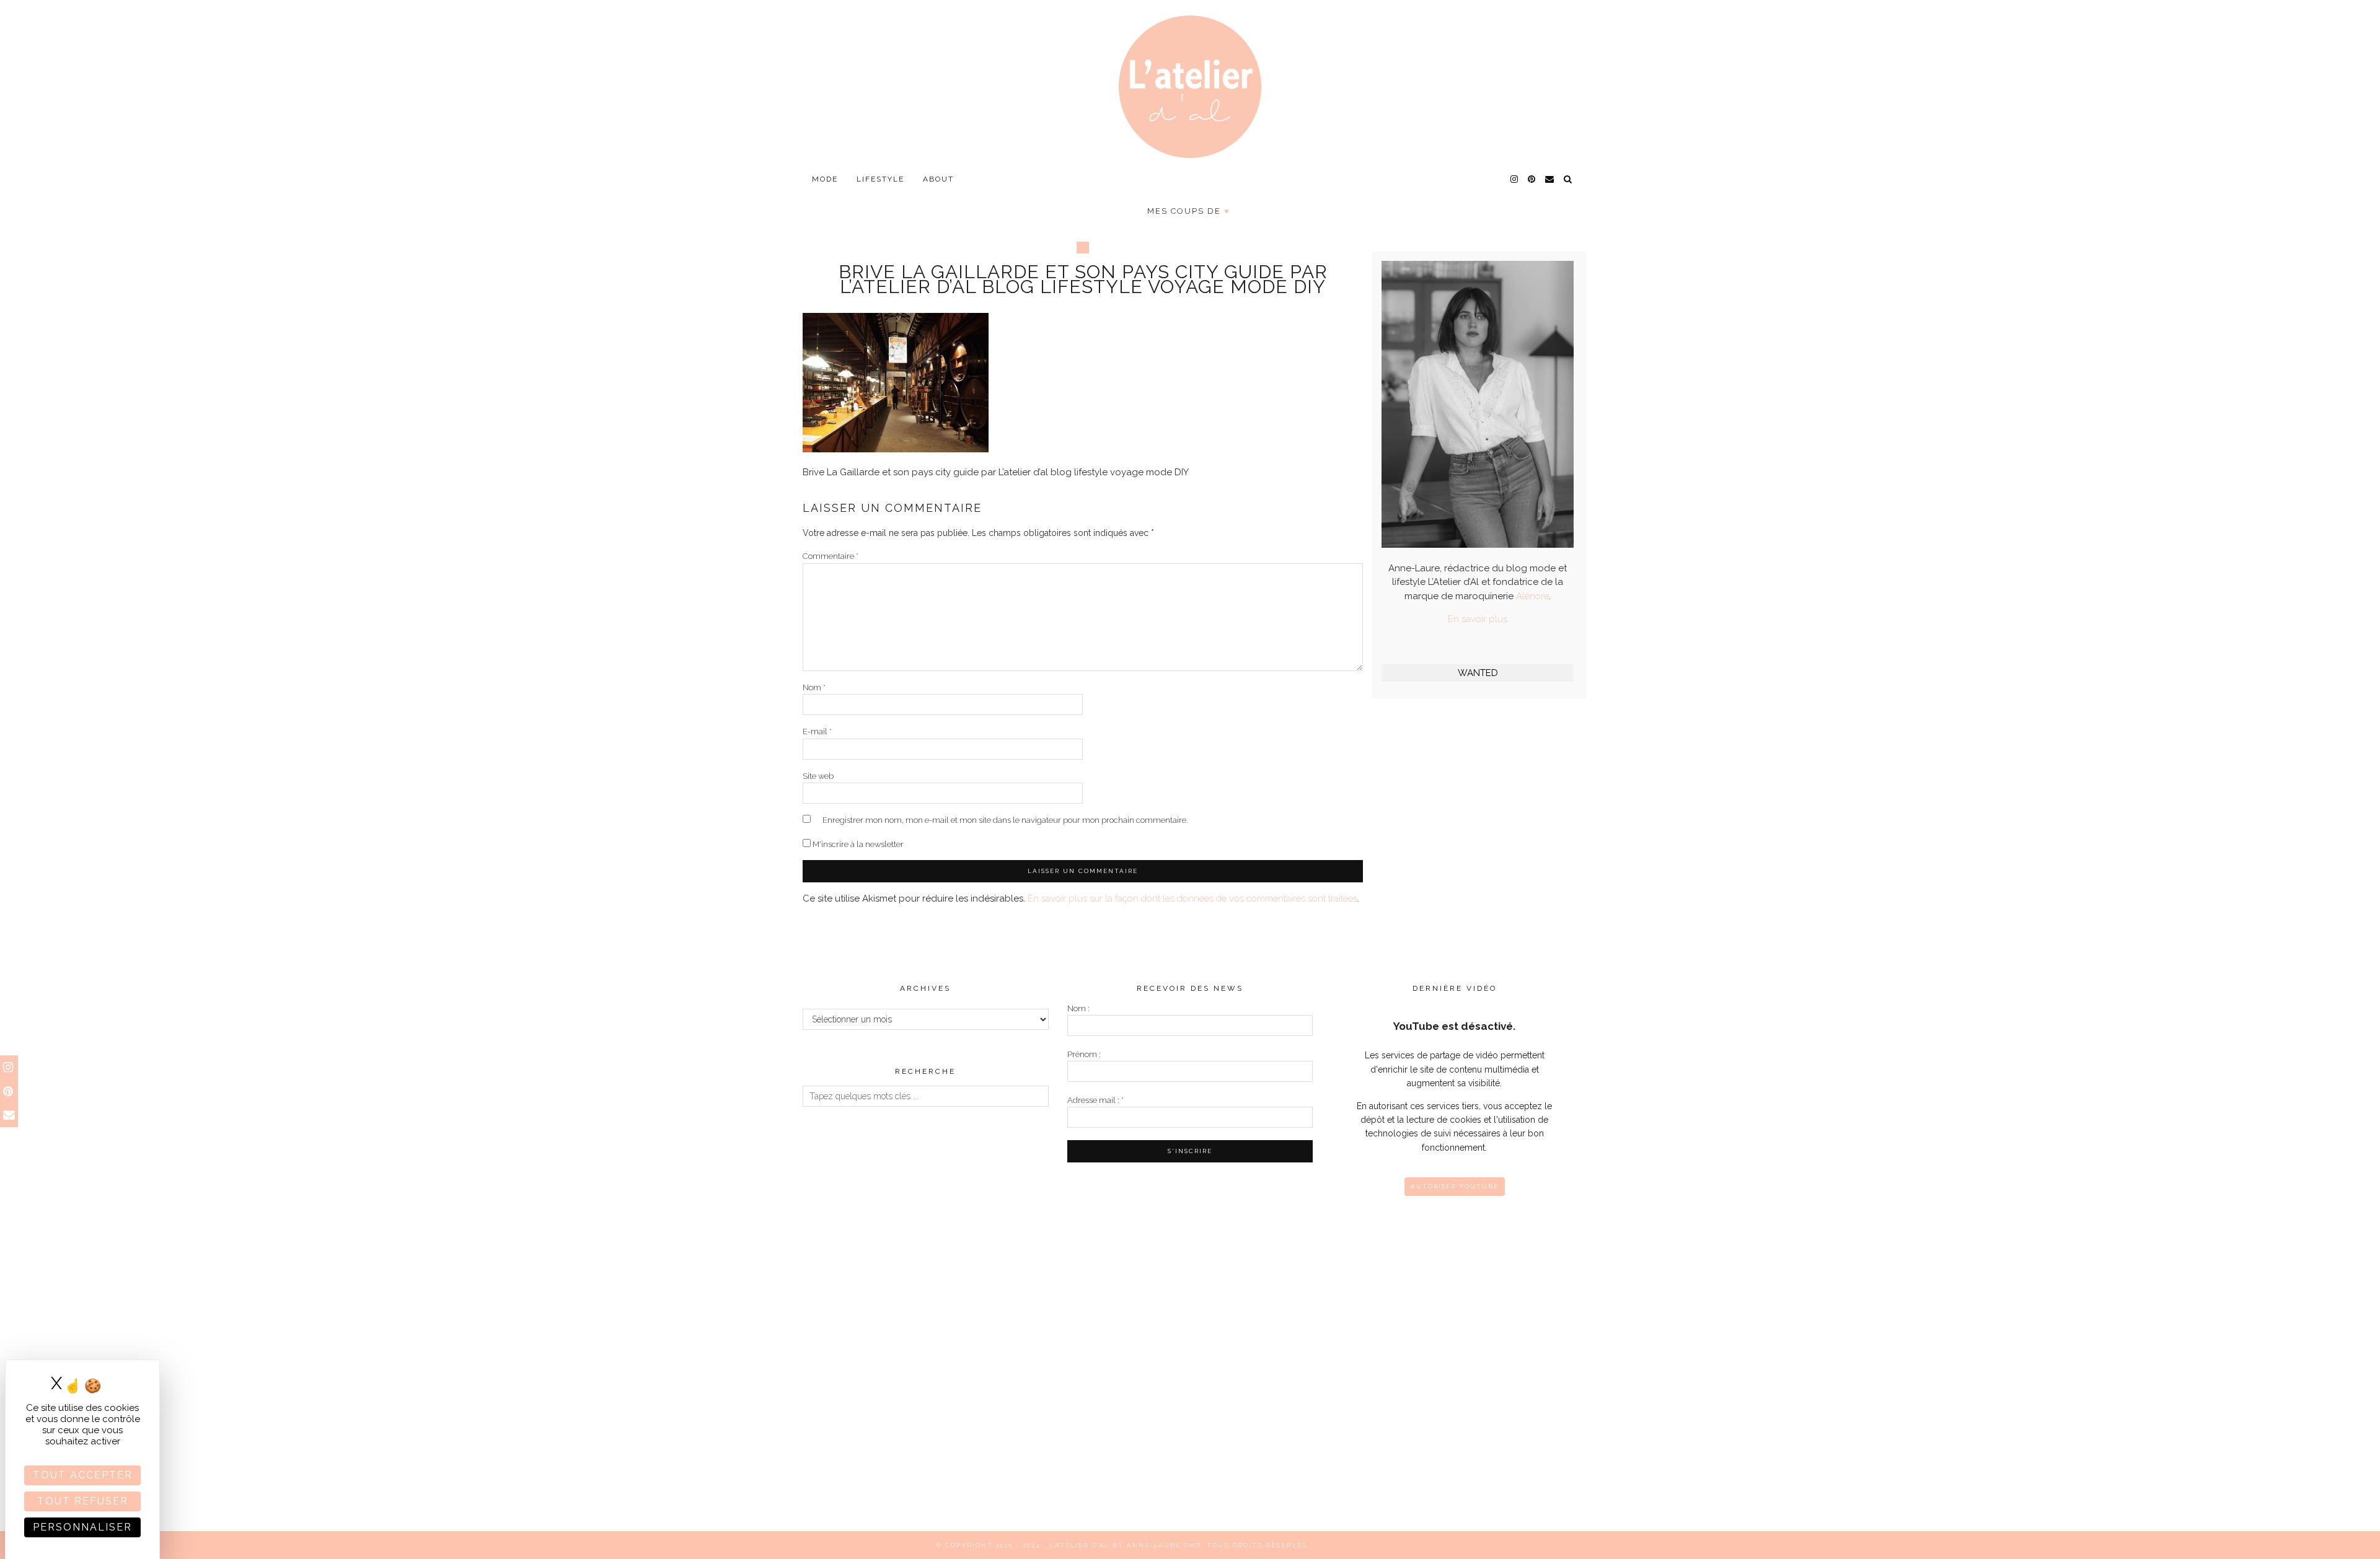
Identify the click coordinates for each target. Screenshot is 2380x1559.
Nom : (1078, 1008)
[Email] (1550, 179)
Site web (818, 776)
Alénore (1532, 596)
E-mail (817, 731)
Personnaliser (82, 1527)
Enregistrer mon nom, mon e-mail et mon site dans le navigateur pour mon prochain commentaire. (1005, 820)
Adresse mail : (1095, 1100)
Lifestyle (880, 179)
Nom (814, 687)
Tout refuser (83, 1501)
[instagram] (1515, 179)
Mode (825, 179)
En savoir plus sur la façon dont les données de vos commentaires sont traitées (1192, 898)
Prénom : (1084, 1054)
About (938, 179)
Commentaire (831, 556)
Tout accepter (83, 1475)
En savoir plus (1478, 619)
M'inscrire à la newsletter (857, 844)
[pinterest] (1532, 179)
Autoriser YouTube (1455, 1186)
